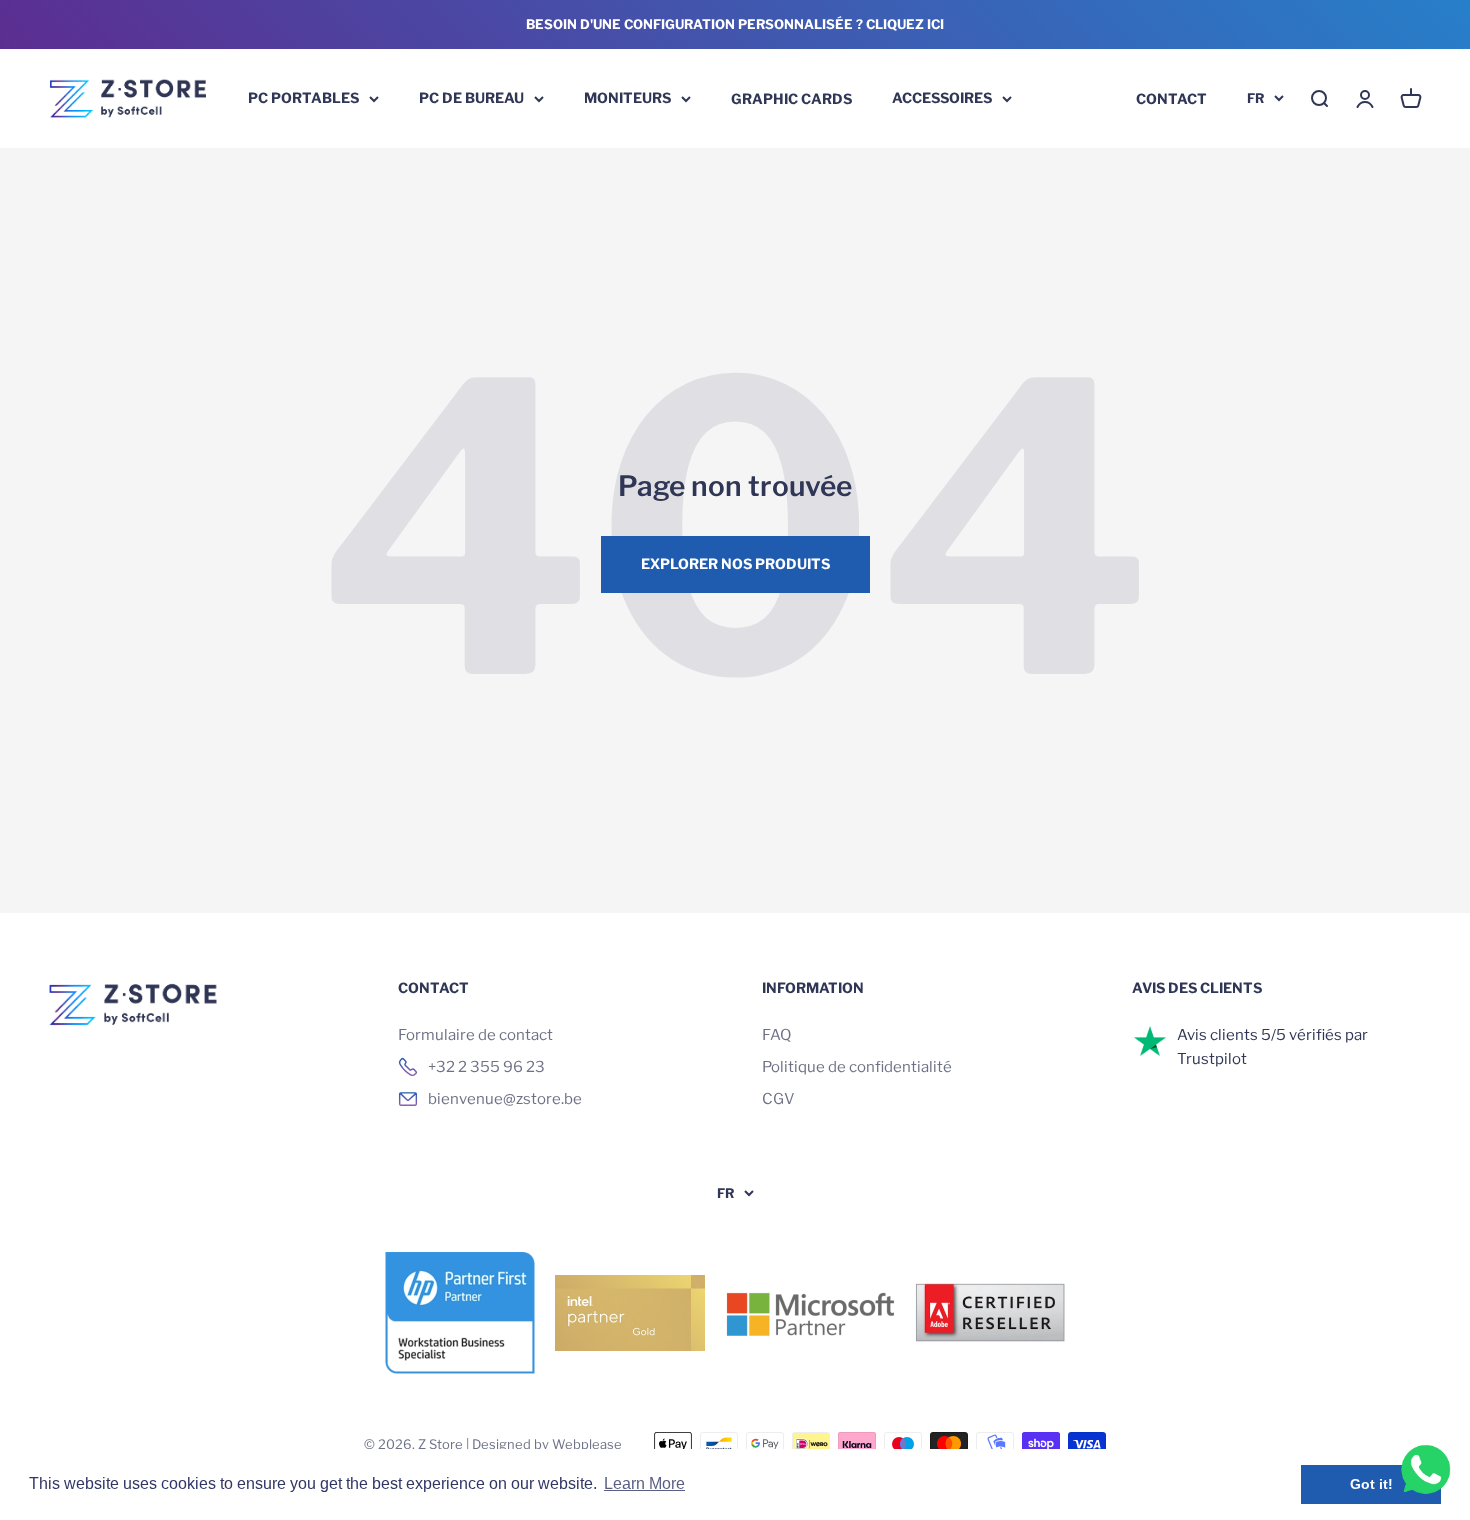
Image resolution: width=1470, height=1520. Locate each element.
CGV (778, 1099)
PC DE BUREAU (471, 97)
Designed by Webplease (547, 1444)
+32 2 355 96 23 (486, 1067)
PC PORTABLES (303, 97)
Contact (1171, 97)
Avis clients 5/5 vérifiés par (1272, 1035)
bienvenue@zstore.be (505, 1099)
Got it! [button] (1371, 1484)
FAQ (776, 1035)
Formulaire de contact (475, 1035)
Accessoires (942, 97)
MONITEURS (627, 97)
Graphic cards (791, 97)
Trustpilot (1212, 1059)
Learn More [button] (644, 1483)
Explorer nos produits (735, 563)
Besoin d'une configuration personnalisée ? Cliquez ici (735, 24)
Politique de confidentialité (857, 1067)
